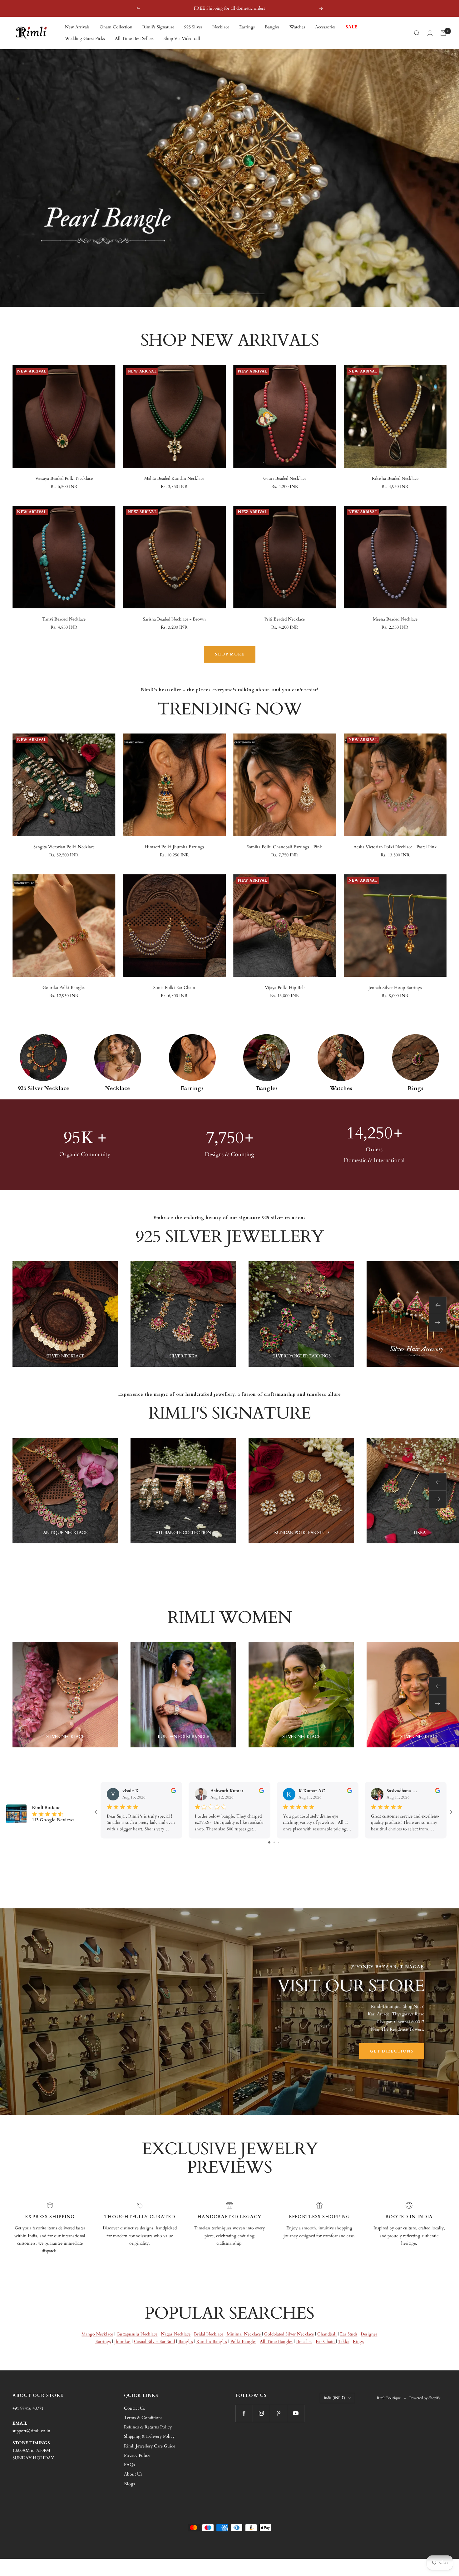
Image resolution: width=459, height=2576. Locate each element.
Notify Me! (274, 1327)
